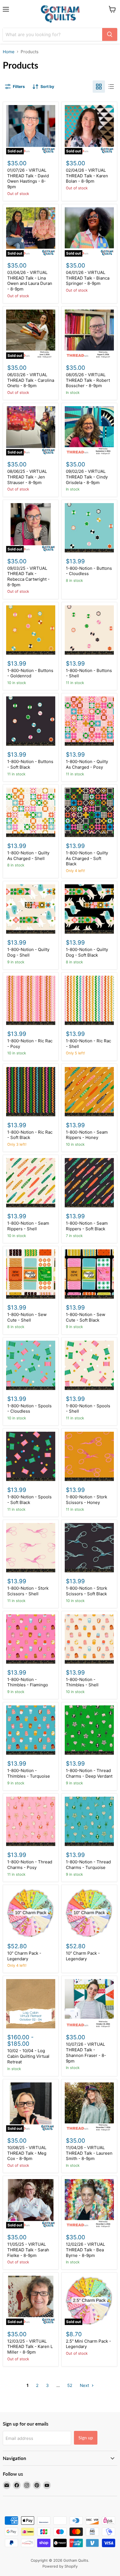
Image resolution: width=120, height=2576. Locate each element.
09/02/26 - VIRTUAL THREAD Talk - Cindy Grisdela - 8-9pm (87, 477)
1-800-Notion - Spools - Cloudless (29, 1409)
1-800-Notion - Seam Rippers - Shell (28, 1226)
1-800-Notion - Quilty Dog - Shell (28, 952)
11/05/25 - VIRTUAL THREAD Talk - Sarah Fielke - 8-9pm (28, 2250)
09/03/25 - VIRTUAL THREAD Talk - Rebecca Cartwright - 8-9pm (28, 576)
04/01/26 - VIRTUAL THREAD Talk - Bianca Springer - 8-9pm (88, 278)
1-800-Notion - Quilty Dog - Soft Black (87, 952)
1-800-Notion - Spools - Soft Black (29, 1500)
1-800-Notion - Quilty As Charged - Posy (87, 764)
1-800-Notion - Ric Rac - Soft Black (30, 1135)
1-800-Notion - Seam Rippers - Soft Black (87, 1226)
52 (70, 2385)
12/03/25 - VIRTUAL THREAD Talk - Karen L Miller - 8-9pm (30, 2347)
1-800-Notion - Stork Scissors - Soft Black (87, 1591)
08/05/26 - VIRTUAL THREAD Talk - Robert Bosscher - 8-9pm (88, 380)
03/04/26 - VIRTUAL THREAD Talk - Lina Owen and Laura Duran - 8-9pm (30, 281)
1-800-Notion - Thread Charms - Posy (30, 1865)
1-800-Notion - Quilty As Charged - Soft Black (87, 858)
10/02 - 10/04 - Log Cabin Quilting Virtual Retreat (28, 2056)
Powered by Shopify (60, 2566)
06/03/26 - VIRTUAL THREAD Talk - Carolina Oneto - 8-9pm (31, 380)
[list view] (111, 87)
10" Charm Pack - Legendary (24, 1956)
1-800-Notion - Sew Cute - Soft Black (86, 1317)
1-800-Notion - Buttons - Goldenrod (30, 673)
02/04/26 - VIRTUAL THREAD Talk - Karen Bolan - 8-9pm (87, 176)
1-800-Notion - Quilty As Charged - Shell (28, 856)
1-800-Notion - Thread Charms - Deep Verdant (89, 1773)
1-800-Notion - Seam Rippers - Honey (87, 1135)
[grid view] (99, 87)
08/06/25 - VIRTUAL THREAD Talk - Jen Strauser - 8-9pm (27, 477)
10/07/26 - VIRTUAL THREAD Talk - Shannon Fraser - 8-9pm (86, 2052)
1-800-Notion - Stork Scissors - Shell (28, 1591)
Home (9, 52)
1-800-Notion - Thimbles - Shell (82, 1682)
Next (85, 2385)
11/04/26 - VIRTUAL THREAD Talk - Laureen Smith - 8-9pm (89, 2153)
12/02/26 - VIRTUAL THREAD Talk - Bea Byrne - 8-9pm (85, 2250)
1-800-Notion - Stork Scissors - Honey (87, 1500)
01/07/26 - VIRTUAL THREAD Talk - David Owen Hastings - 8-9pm (28, 178)
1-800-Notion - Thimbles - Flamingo (28, 1682)
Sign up (86, 2437)
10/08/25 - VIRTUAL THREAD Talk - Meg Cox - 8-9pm (27, 2153)
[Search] (110, 34)
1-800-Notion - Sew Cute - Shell (27, 1317)
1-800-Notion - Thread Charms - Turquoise (88, 1865)
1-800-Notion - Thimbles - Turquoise (29, 1773)
